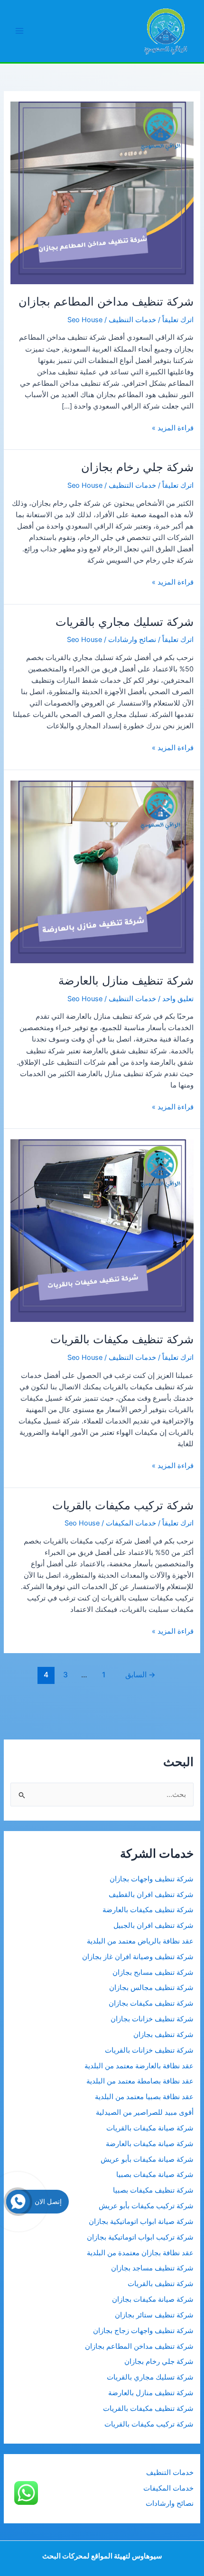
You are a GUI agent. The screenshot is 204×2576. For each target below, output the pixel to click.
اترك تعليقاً (178, 320)
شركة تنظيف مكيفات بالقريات (122, 1339)
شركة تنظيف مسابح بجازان (153, 1972)
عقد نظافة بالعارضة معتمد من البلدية (139, 2066)
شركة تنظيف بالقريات (161, 2284)
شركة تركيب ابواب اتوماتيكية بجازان (140, 2237)
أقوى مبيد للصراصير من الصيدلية (145, 2112)
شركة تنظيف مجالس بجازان (150, 1988)
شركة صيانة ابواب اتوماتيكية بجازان (141, 2222)
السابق (140, 1675)
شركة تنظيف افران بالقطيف (151, 1895)
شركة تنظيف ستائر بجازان (154, 2315)
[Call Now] (18, 2202)
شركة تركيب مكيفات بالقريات (123, 1505)
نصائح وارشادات (132, 640)
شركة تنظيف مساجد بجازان (152, 2268)
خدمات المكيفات (131, 1523)
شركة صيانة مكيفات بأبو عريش (147, 2159)
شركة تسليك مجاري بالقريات (125, 622)
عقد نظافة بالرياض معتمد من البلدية (139, 1941)
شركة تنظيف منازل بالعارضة (126, 981)
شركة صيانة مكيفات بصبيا (155, 2175)
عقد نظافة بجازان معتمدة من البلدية (140, 2253)
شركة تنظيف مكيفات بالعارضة (147, 1910)
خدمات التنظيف (132, 320)
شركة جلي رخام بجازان (137, 467)
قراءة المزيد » (173, 428)
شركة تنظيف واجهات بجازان (152, 1879)
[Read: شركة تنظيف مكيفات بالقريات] (102, 1230)
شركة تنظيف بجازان (163, 2035)
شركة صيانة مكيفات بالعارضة (150, 2144)
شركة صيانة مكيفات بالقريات (150, 2128)
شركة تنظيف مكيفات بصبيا (153, 2190)
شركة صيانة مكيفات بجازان (153, 2299)
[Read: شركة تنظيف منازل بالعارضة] (102, 871)
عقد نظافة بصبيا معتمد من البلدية (144, 2097)
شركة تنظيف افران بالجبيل (153, 1925)
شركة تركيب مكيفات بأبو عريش (146, 2206)
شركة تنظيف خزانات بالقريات (149, 2050)
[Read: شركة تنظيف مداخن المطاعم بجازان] (102, 193)
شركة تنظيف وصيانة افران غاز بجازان (138, 1957)
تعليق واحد (178, 999)
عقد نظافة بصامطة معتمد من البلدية (140, 2081)
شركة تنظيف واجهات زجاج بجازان (143, 2331)
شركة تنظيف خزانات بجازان (152, 2019)
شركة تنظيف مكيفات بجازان (151, 2003)
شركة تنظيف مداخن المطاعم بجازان (106, 302)
